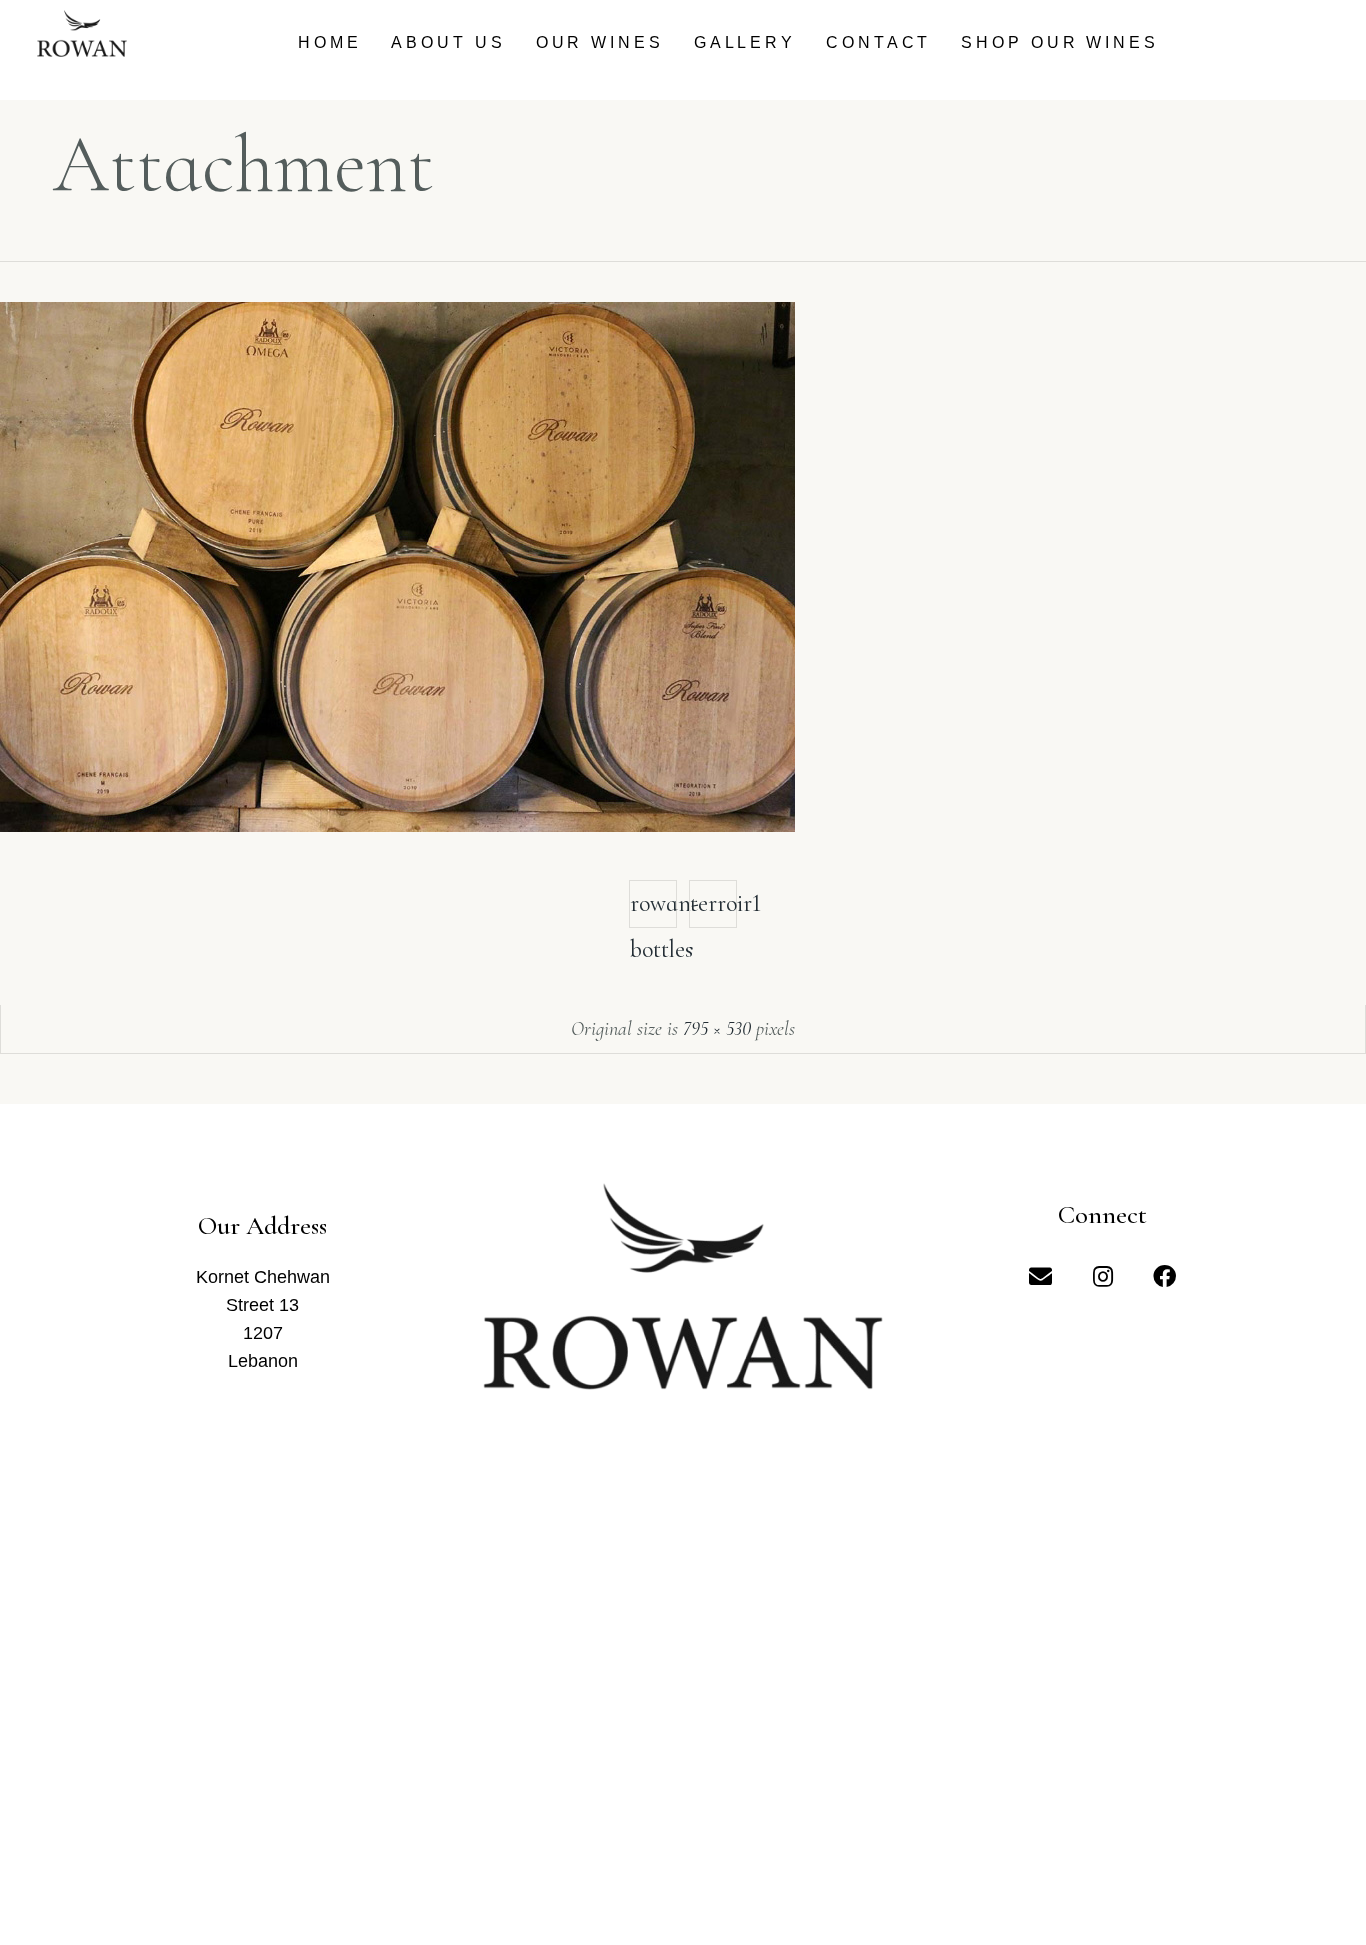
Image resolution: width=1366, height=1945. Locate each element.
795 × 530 (717, 1029)
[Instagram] (1103, 1276)
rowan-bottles (653, 908)
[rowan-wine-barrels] (397, 826)
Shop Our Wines (1060, 42)
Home (330, 42)
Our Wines (600, 42)
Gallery (745, 42)
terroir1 (713, 903)
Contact (878, 42)
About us (448, 42)
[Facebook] (1165, 1276)
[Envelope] (1041, 1276)
